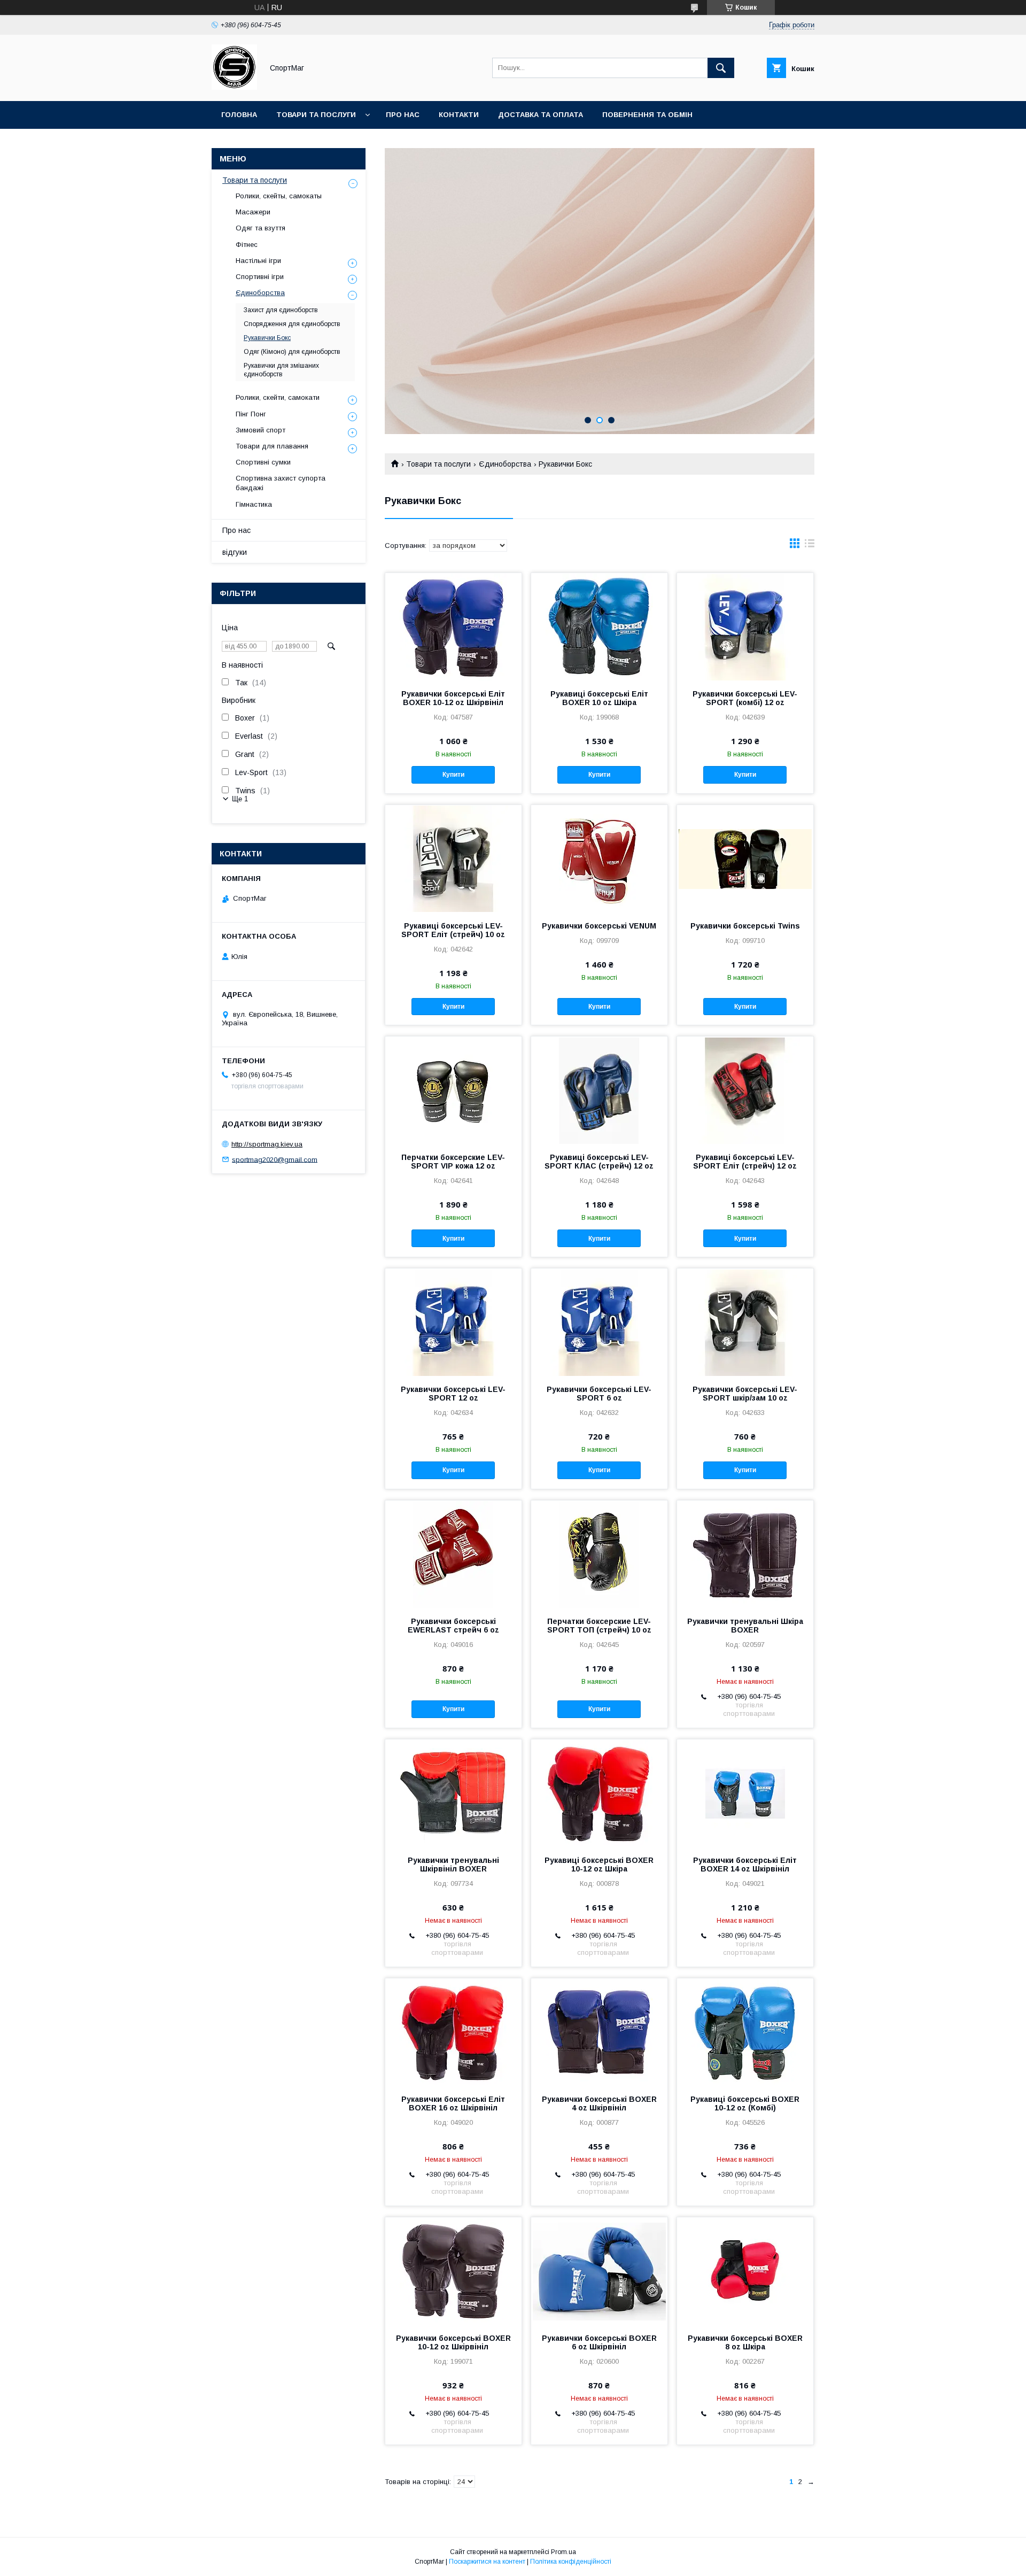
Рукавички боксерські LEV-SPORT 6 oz (599, 1394)
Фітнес (247, 245)
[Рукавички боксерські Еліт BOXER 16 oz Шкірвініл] (453, 2032)
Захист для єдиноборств (281, 310)
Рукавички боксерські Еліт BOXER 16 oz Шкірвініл (453, 2103)
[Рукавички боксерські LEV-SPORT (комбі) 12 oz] (745, 626)
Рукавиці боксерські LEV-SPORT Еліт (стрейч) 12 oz (745, 1162)
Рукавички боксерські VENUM (599, 926)
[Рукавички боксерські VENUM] (599, 858)
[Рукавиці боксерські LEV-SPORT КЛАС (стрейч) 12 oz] (599, 1090)
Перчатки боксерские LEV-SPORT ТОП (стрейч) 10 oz (599, 1626)
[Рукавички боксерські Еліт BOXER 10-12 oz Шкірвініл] (453, 626)
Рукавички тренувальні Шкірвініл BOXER (453, 1865)
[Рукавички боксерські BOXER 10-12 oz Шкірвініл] (453, 2271)
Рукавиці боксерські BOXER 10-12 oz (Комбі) (745, 2103)
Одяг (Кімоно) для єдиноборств (292, 352)
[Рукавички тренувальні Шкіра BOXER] (745, 1554)
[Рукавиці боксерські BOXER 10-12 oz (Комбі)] (745, 2032)
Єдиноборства (505, 464)
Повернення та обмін (647, 115)
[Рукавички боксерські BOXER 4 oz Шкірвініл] (599, 2032)
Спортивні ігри (260, 277)
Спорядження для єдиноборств (292, 324)
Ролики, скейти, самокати (278, 397)
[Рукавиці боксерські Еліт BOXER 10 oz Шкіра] (599, 626)
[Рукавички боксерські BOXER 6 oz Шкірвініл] (599, 2271)
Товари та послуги (316, 115)
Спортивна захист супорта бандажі (281, 483)
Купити (453, 775)
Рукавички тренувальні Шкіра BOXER (745, 1626)
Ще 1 (240, 799)
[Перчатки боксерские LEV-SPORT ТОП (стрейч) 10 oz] (599, 1554)
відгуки (235, 552)
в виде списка (810, 546)
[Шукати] (721, 68)
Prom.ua (563, 2552)
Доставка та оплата (541, 115)
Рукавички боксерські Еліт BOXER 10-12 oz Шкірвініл (453, 698)
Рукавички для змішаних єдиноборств (281, 370)
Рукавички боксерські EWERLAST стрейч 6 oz (453, 1626)
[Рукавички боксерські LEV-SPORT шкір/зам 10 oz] (745, 1322)
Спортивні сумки (263, 462)
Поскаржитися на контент (487, 2562)
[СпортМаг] (234, 87)
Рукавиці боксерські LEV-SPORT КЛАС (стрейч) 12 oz (599, 1162)
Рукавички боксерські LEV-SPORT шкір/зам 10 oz (745, 1394)
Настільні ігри (258, 261)
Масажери (253, 212)
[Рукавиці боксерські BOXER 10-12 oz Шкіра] (599, 1793)
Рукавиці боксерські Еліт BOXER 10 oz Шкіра (599, 698)
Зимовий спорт (261, 430)
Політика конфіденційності (571, 2562)
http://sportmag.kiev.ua (267, 1144)
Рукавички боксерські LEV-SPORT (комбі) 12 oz (745, 698)
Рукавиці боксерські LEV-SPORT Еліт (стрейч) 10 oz (453, 930)
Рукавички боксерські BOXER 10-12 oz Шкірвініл (453, 2342)
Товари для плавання (272, 446)
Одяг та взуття (261, 228)
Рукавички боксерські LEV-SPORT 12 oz (453, 1394)
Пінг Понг (251, 414)
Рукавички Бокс (267, 338)
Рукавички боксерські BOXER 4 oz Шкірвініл (599, 2103)
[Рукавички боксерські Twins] (745, 858)
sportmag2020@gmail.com (275, 1159)
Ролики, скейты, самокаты (279, 196)
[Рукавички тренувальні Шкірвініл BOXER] (453, 1793)
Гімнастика (254, 504)
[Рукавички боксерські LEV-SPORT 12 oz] (453, 1322)
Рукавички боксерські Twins (745, 926)
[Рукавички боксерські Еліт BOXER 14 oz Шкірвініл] (745, 1793)
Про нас (403, 115)
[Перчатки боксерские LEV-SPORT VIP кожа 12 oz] (453, 1090)
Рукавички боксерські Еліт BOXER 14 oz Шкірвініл (745, 1865)
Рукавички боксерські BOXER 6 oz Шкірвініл (599, 2342)
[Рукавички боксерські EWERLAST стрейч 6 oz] (453, 1554)
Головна (239, 115)
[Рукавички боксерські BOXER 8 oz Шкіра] (745, 2271)
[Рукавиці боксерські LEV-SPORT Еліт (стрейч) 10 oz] (453, 858)
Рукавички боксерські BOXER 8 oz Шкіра (745, 2342)
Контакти (459, 115)
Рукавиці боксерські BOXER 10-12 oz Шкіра (599, 1865)
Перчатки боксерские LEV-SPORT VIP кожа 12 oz (453, 1162)
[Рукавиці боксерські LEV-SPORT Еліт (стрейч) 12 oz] (745, 1090)
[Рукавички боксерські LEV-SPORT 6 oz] (599, 1322)
